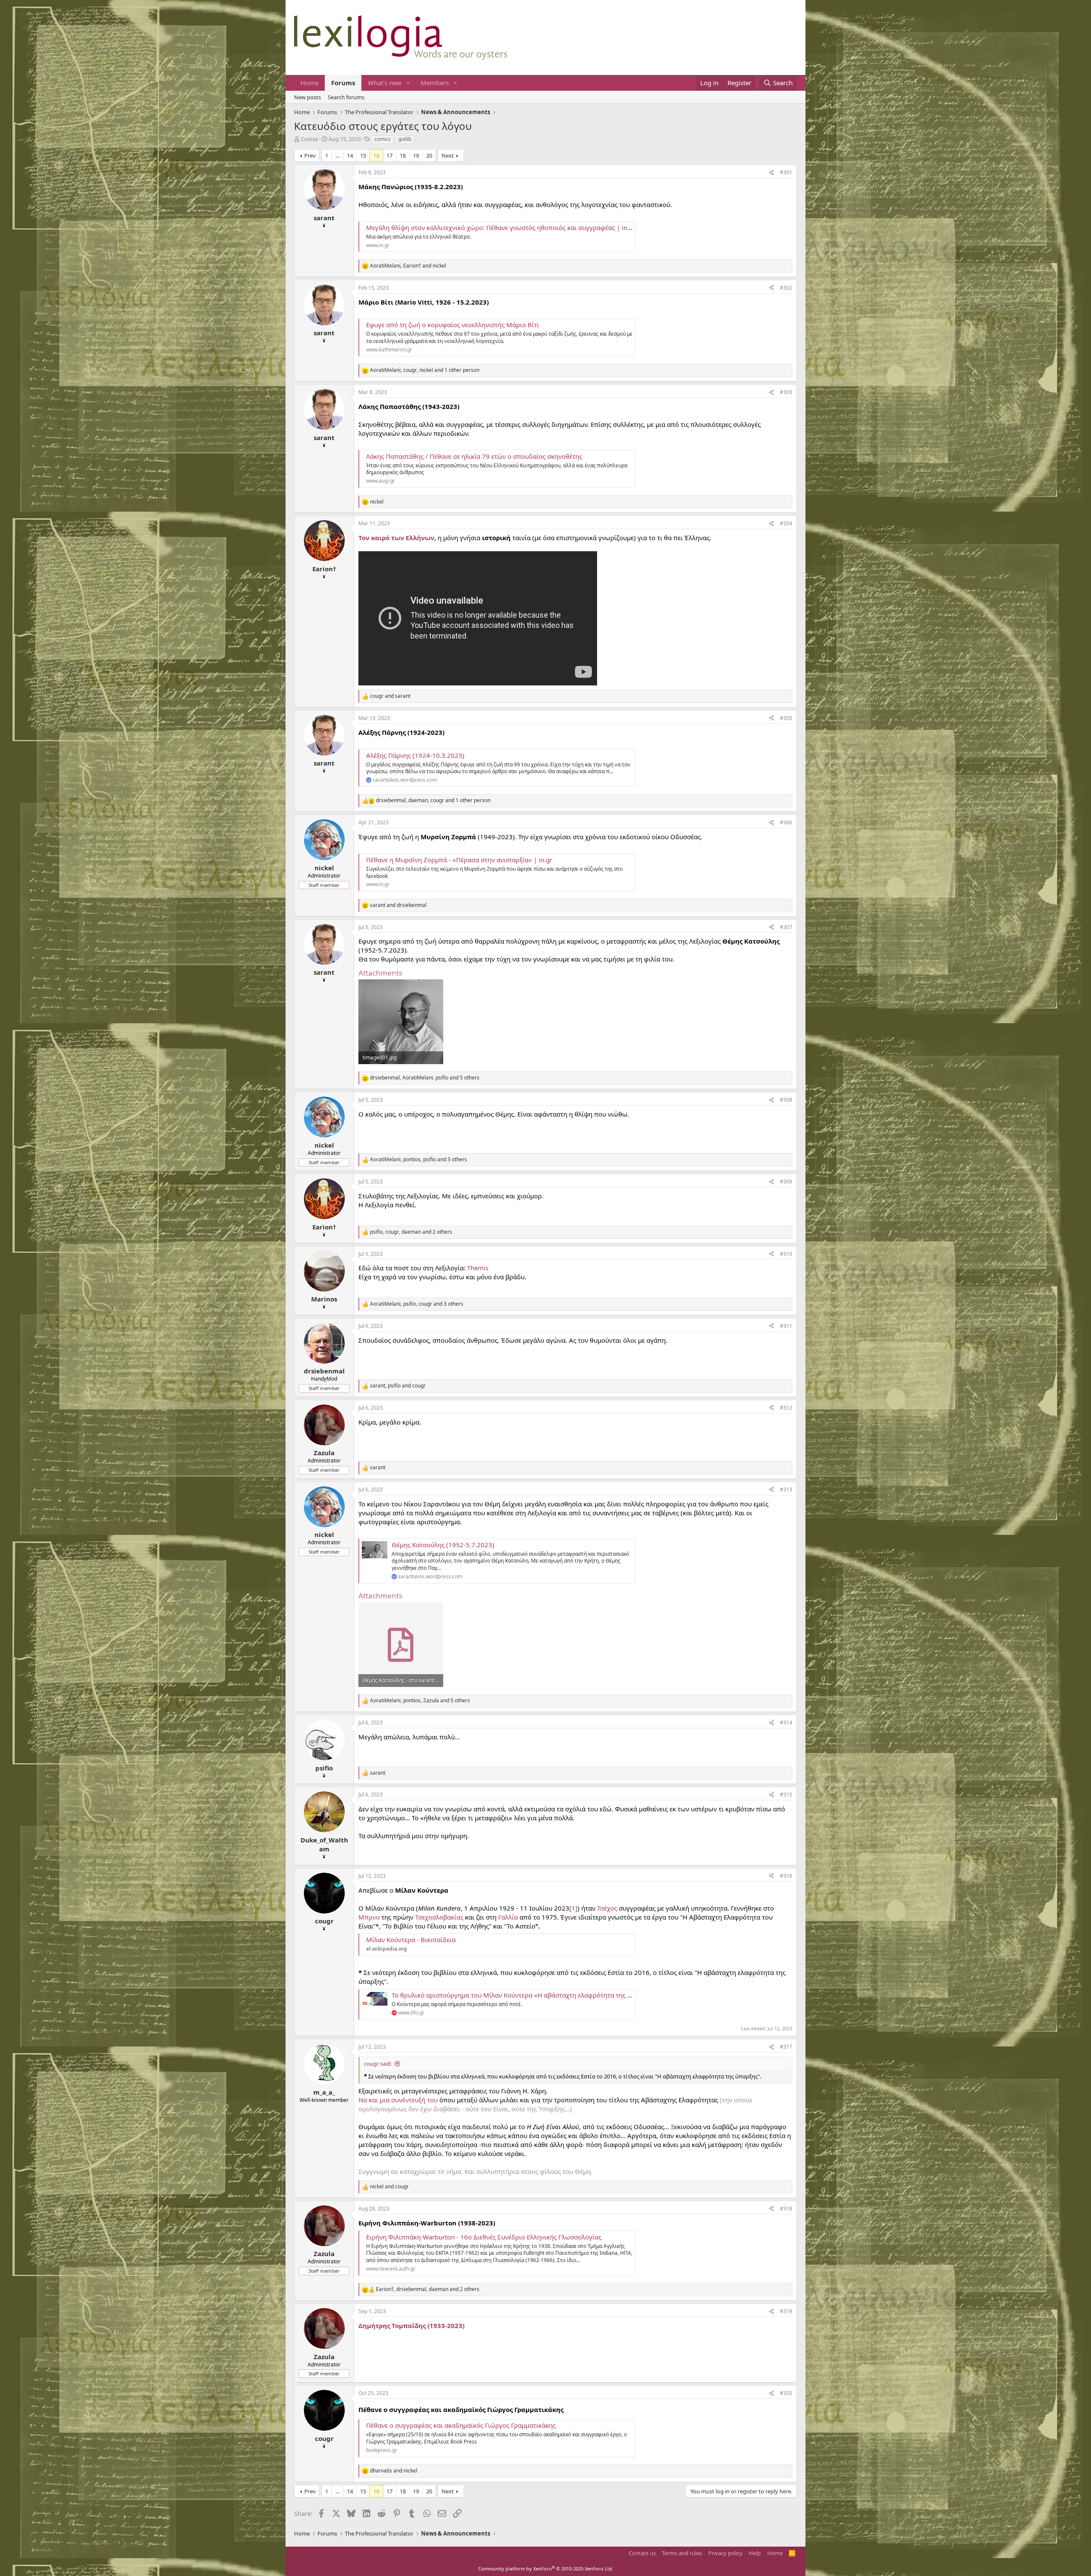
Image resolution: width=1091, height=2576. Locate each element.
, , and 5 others (425, 1078)
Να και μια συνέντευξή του (398, 2100)
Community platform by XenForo (546, 2569)
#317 (786, 2047)
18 (403, 155)
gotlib (405, 139)
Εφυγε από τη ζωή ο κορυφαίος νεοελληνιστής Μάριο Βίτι (453, 325)
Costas (309, 139)
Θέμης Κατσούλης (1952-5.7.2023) (443, 1545)
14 (350, 155)
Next (448, 155)
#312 (786, 1408)
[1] (573, 1908)
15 (363, 155)
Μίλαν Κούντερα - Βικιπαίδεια (411, 1940)
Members (435, 83)
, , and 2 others (411, 1232)
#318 (786, 2209)
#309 (786, 1182)
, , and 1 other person (425, 370)
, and (408, 266)
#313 (786, 1489)
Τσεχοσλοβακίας (439, 1917)
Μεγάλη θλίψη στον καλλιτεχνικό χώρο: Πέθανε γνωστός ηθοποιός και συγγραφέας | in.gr (501, 227)
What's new (385, 83)
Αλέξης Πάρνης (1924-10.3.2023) (415, 755)
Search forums (346, 97)
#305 (786, 718)
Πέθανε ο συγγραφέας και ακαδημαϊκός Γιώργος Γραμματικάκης (461, 2425)
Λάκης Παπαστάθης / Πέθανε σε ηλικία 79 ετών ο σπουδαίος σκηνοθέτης (474, 456)
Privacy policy (726, 2553)
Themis (478, 1268)
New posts (307, 97)
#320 (786, 2393)
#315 (786, 1795)
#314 (786, 1723)
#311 (786, 1326)
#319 (786, 2311)
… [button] (338, 155)
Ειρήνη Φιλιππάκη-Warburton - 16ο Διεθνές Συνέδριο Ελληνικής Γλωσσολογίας (484, 2237)
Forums (343, 83)
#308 (786, 1100)
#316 (786, 1876)
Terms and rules (682, 2553)
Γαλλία (508, 1917)
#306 (786, 822)
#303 (786, 392)
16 (376, 155)
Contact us (642, 2553)
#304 (786, 523)
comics (382, 139)
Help (755, 2553)
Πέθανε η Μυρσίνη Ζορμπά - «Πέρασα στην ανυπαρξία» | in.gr (459, 860)
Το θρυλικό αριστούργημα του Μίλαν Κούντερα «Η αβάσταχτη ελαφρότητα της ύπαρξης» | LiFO (534, 1995)
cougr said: (378, 2064)
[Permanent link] (567, 2409)
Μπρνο (369, 1917)
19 (416, 155)
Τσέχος (607, 1908)
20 (429, 155)
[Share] (771, 173)
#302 (786, 288)
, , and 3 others (419, 1160)
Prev (310, 155)
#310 (786, 1254)
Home (309, 83)
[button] (408, 83)
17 (390, 155)
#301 (786, 172)
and (390, 696)
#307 (786, 927)
